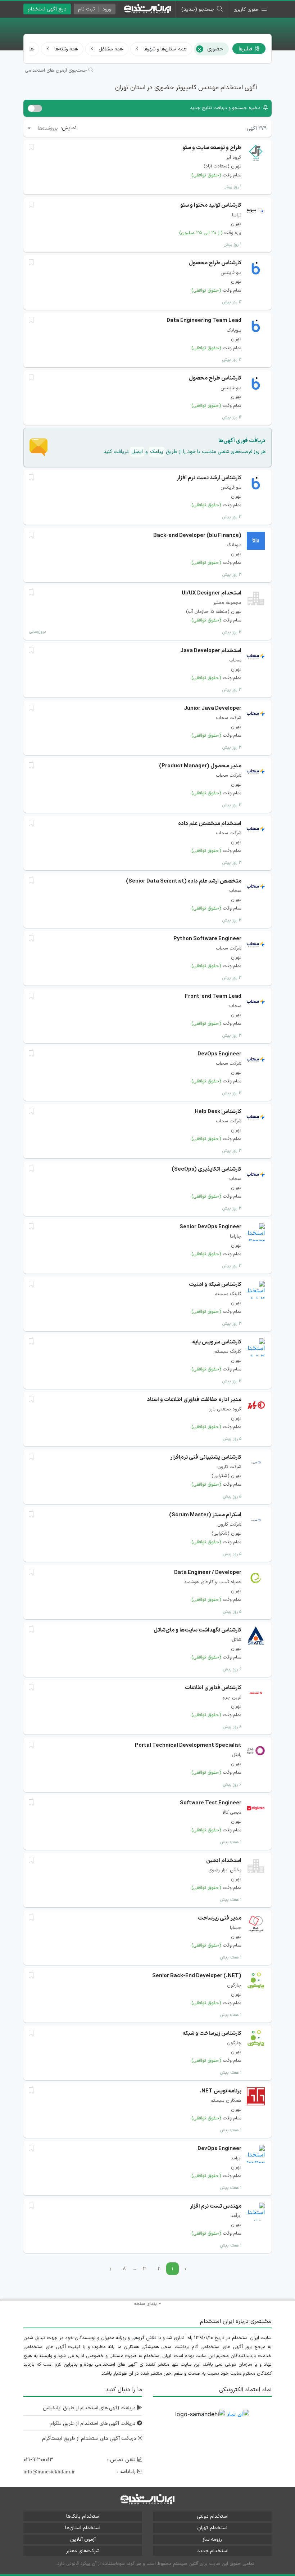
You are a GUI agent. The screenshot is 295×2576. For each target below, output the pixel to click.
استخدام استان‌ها (83, 2528)
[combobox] (42, 128)
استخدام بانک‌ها (83, 2516)
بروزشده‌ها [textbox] (48, 128)
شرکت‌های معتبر (83, 2551)
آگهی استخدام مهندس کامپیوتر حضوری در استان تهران (186, 88)
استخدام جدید (212, 2551)
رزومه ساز (212, 2539)
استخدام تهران (212, 2528)
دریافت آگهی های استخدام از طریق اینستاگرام (90, 2439)
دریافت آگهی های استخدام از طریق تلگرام (93, 2424)
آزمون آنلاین (83, 2539)
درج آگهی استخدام (47, 9)
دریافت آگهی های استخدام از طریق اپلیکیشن (90, 2408)
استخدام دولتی (212, 2516)
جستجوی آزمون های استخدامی (57, 71)
